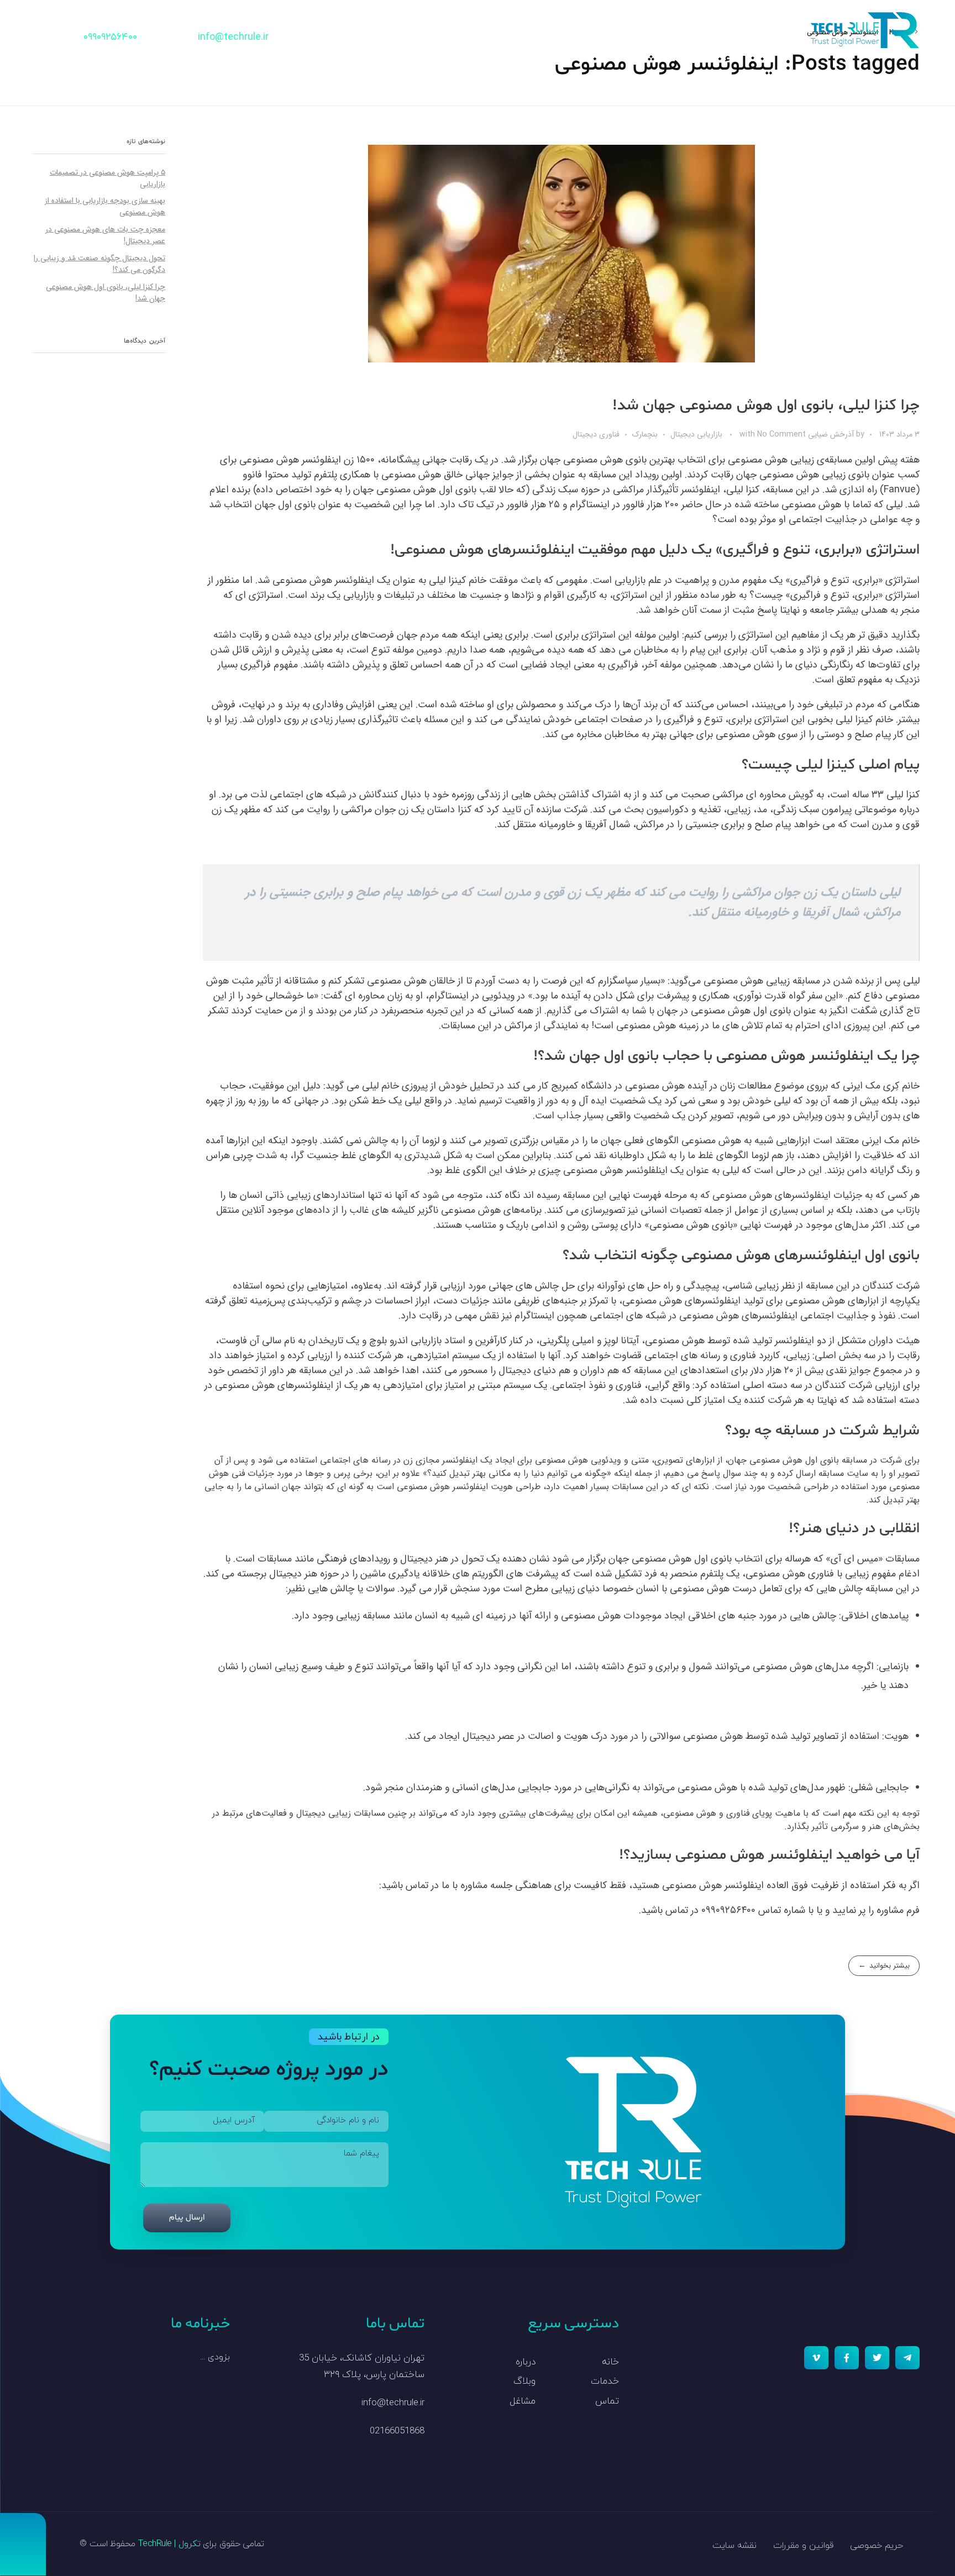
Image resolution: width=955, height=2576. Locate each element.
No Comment (781, 434)
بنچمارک (645, 435)
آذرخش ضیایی (830, 434)
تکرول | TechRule (169, 2544)
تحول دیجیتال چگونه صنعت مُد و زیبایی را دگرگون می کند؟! (99, 264)
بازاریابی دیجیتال (696, 435)
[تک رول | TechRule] (864, 30)
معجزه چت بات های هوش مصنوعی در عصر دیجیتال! (105, 235)
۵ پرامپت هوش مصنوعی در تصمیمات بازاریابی (107, 178)
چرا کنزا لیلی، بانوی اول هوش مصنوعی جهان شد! (766, 406)
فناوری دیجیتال (596, 435)
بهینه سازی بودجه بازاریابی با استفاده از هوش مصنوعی (105, 206)
